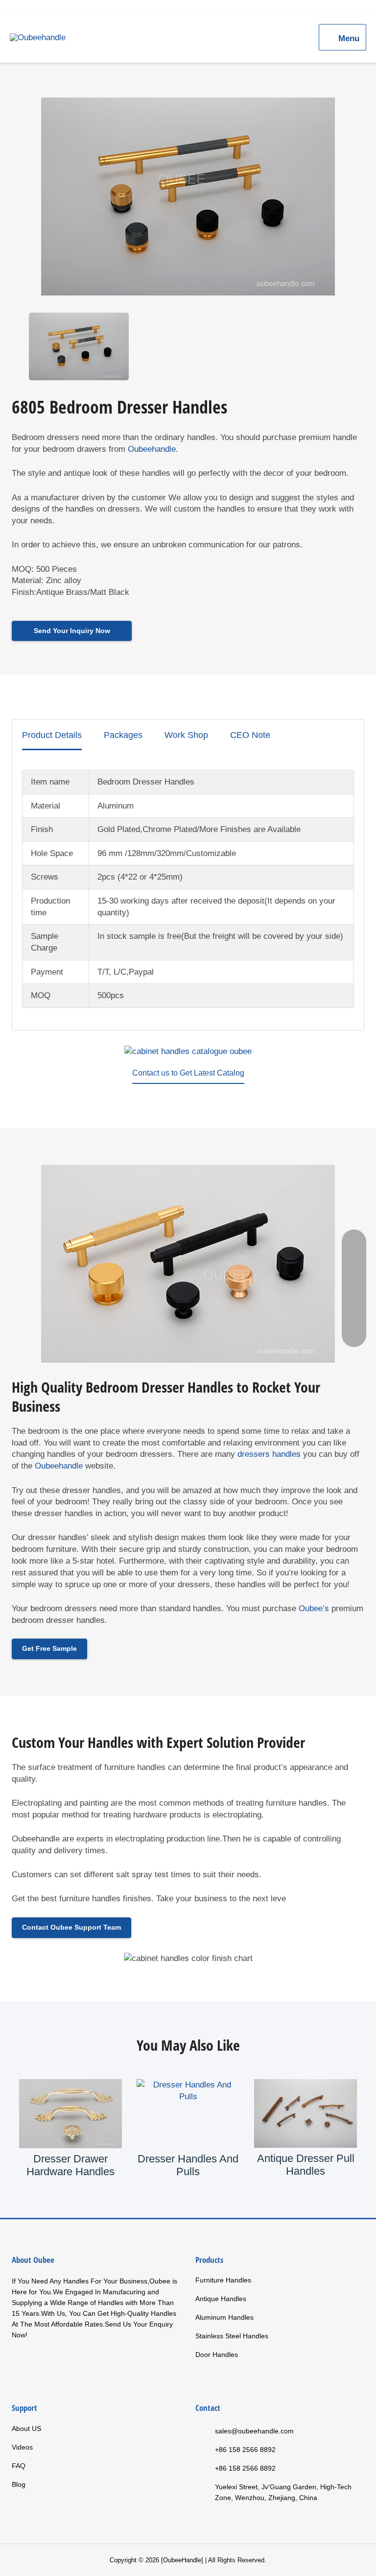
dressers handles (269, 1454)
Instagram (79, 2364)
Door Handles (217, 2355)
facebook (20, 2364)
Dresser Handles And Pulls (70, 2165)
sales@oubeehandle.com (254, 2431)
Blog (19, 2484)
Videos (22, 2447)
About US (26, 2429)
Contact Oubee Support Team (71, 1927)
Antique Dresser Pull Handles (188, 2165)
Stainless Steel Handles (232, 2336)
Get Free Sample (49, 1648)
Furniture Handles (223, 2280)
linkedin (59, 2364)
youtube (40, 2364)
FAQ (19, 2466)
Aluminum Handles (224, 2317)
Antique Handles (221, 2299)
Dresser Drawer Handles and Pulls (305, 2165)
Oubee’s (314, 1608)
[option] (188, 196)
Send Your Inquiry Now (72, 631)
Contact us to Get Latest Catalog (188, 1073)
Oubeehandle (152, 449)
